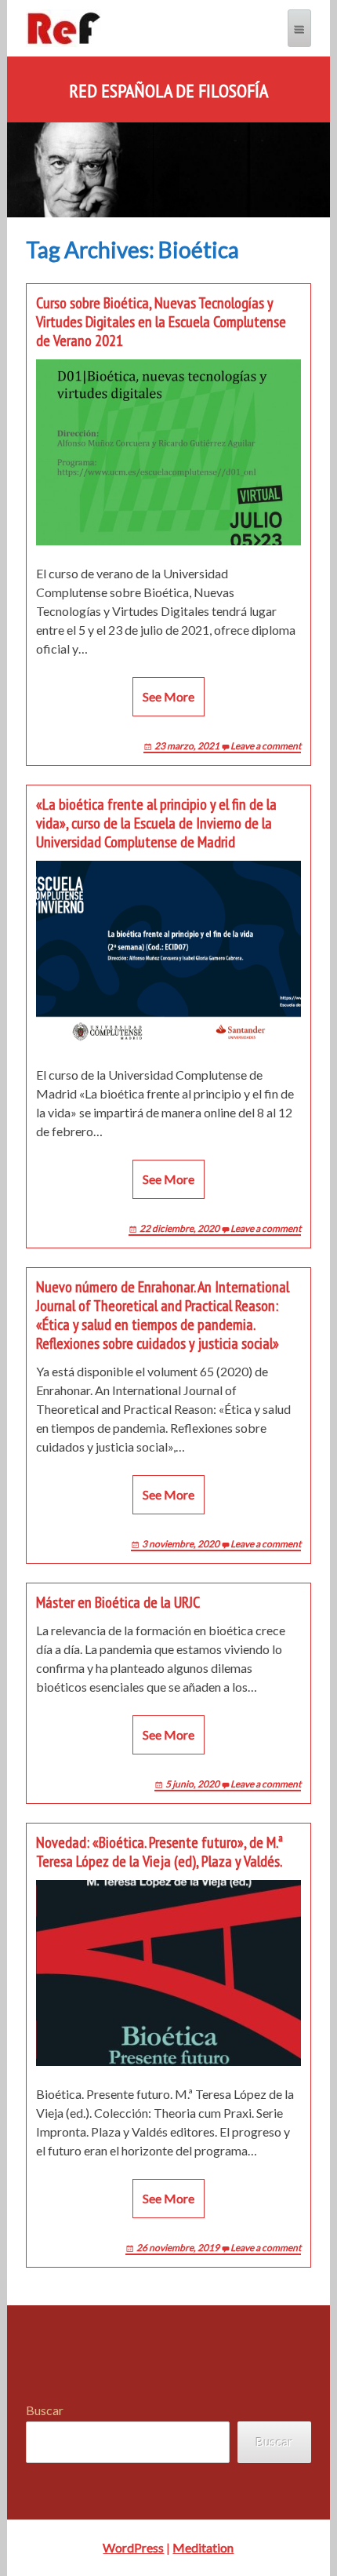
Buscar (45, 2410)
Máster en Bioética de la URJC (118, 1602)
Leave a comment (266, 746)
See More (168, 696)
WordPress (133, 2547)
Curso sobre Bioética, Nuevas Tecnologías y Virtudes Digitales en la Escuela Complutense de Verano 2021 (161, 322)
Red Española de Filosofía (168, 91)
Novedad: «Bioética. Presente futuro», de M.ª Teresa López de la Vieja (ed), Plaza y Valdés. (159, 1852)
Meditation (203, 2547)
